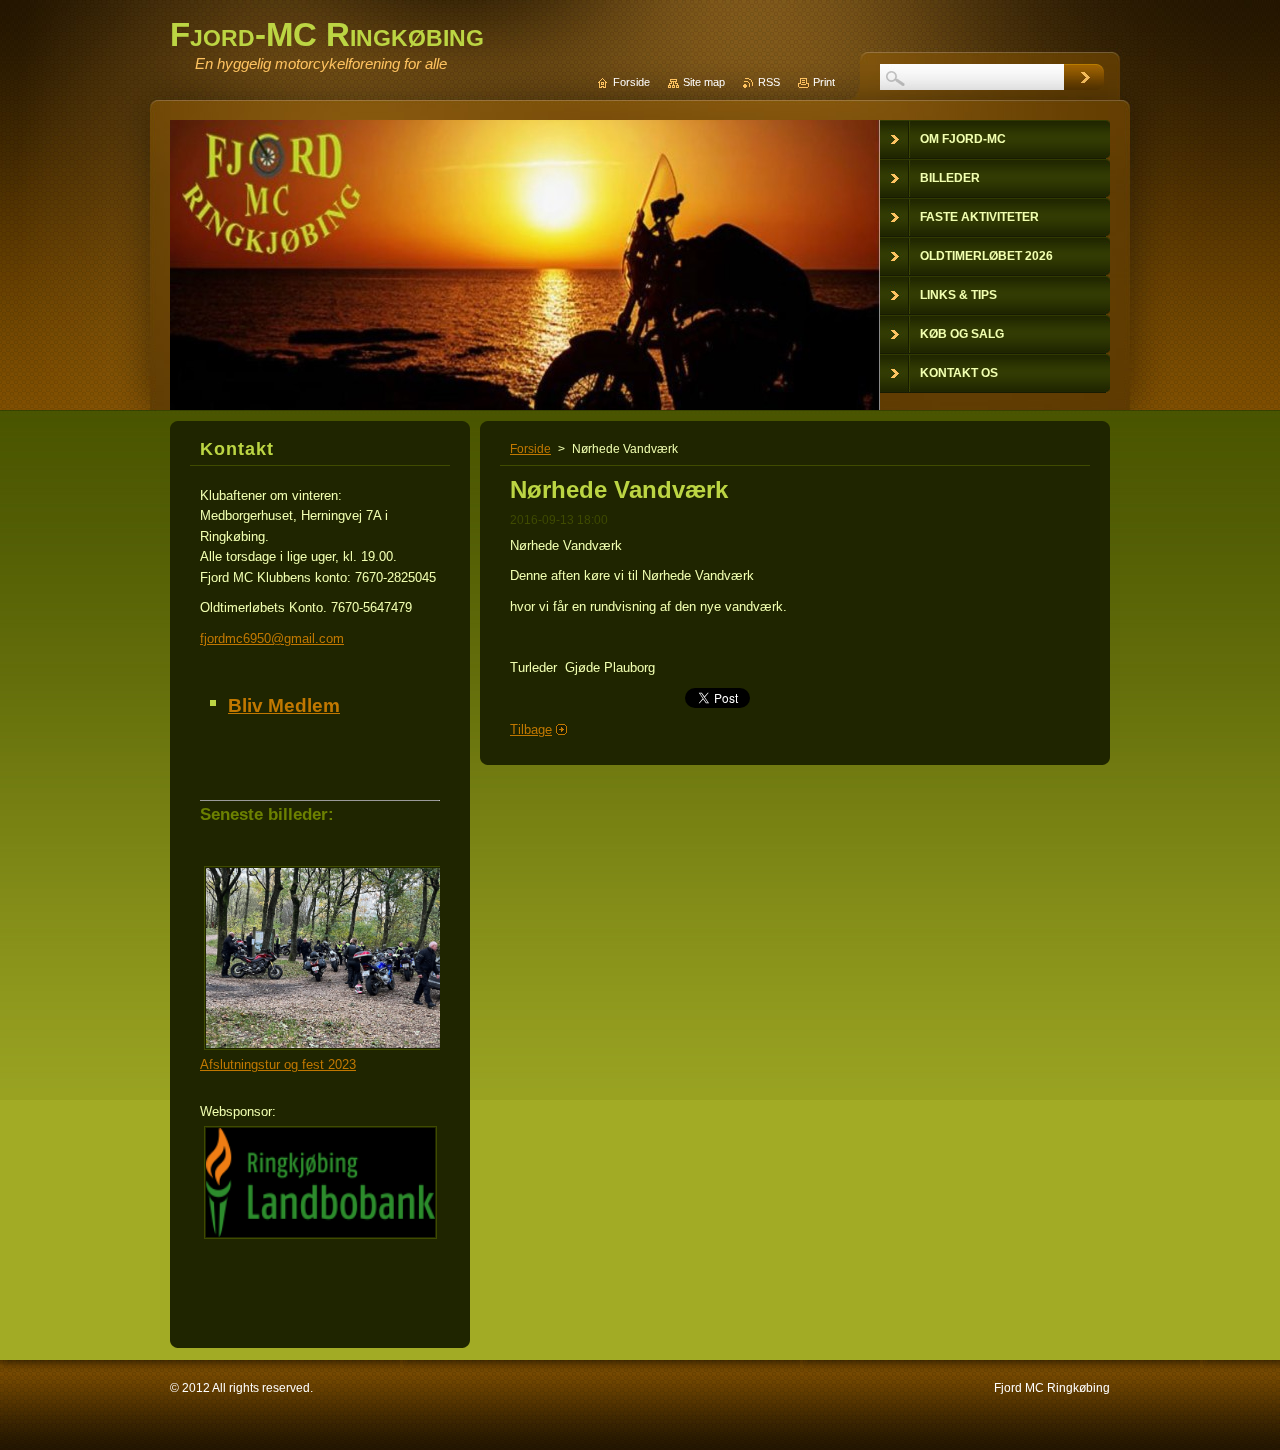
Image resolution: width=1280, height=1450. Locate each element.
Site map (704, 82)
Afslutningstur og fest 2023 (278, 1064)
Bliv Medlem (284, 705)
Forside (530, 449)
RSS (769, 82)
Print (824, 82)
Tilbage (531, 729)
